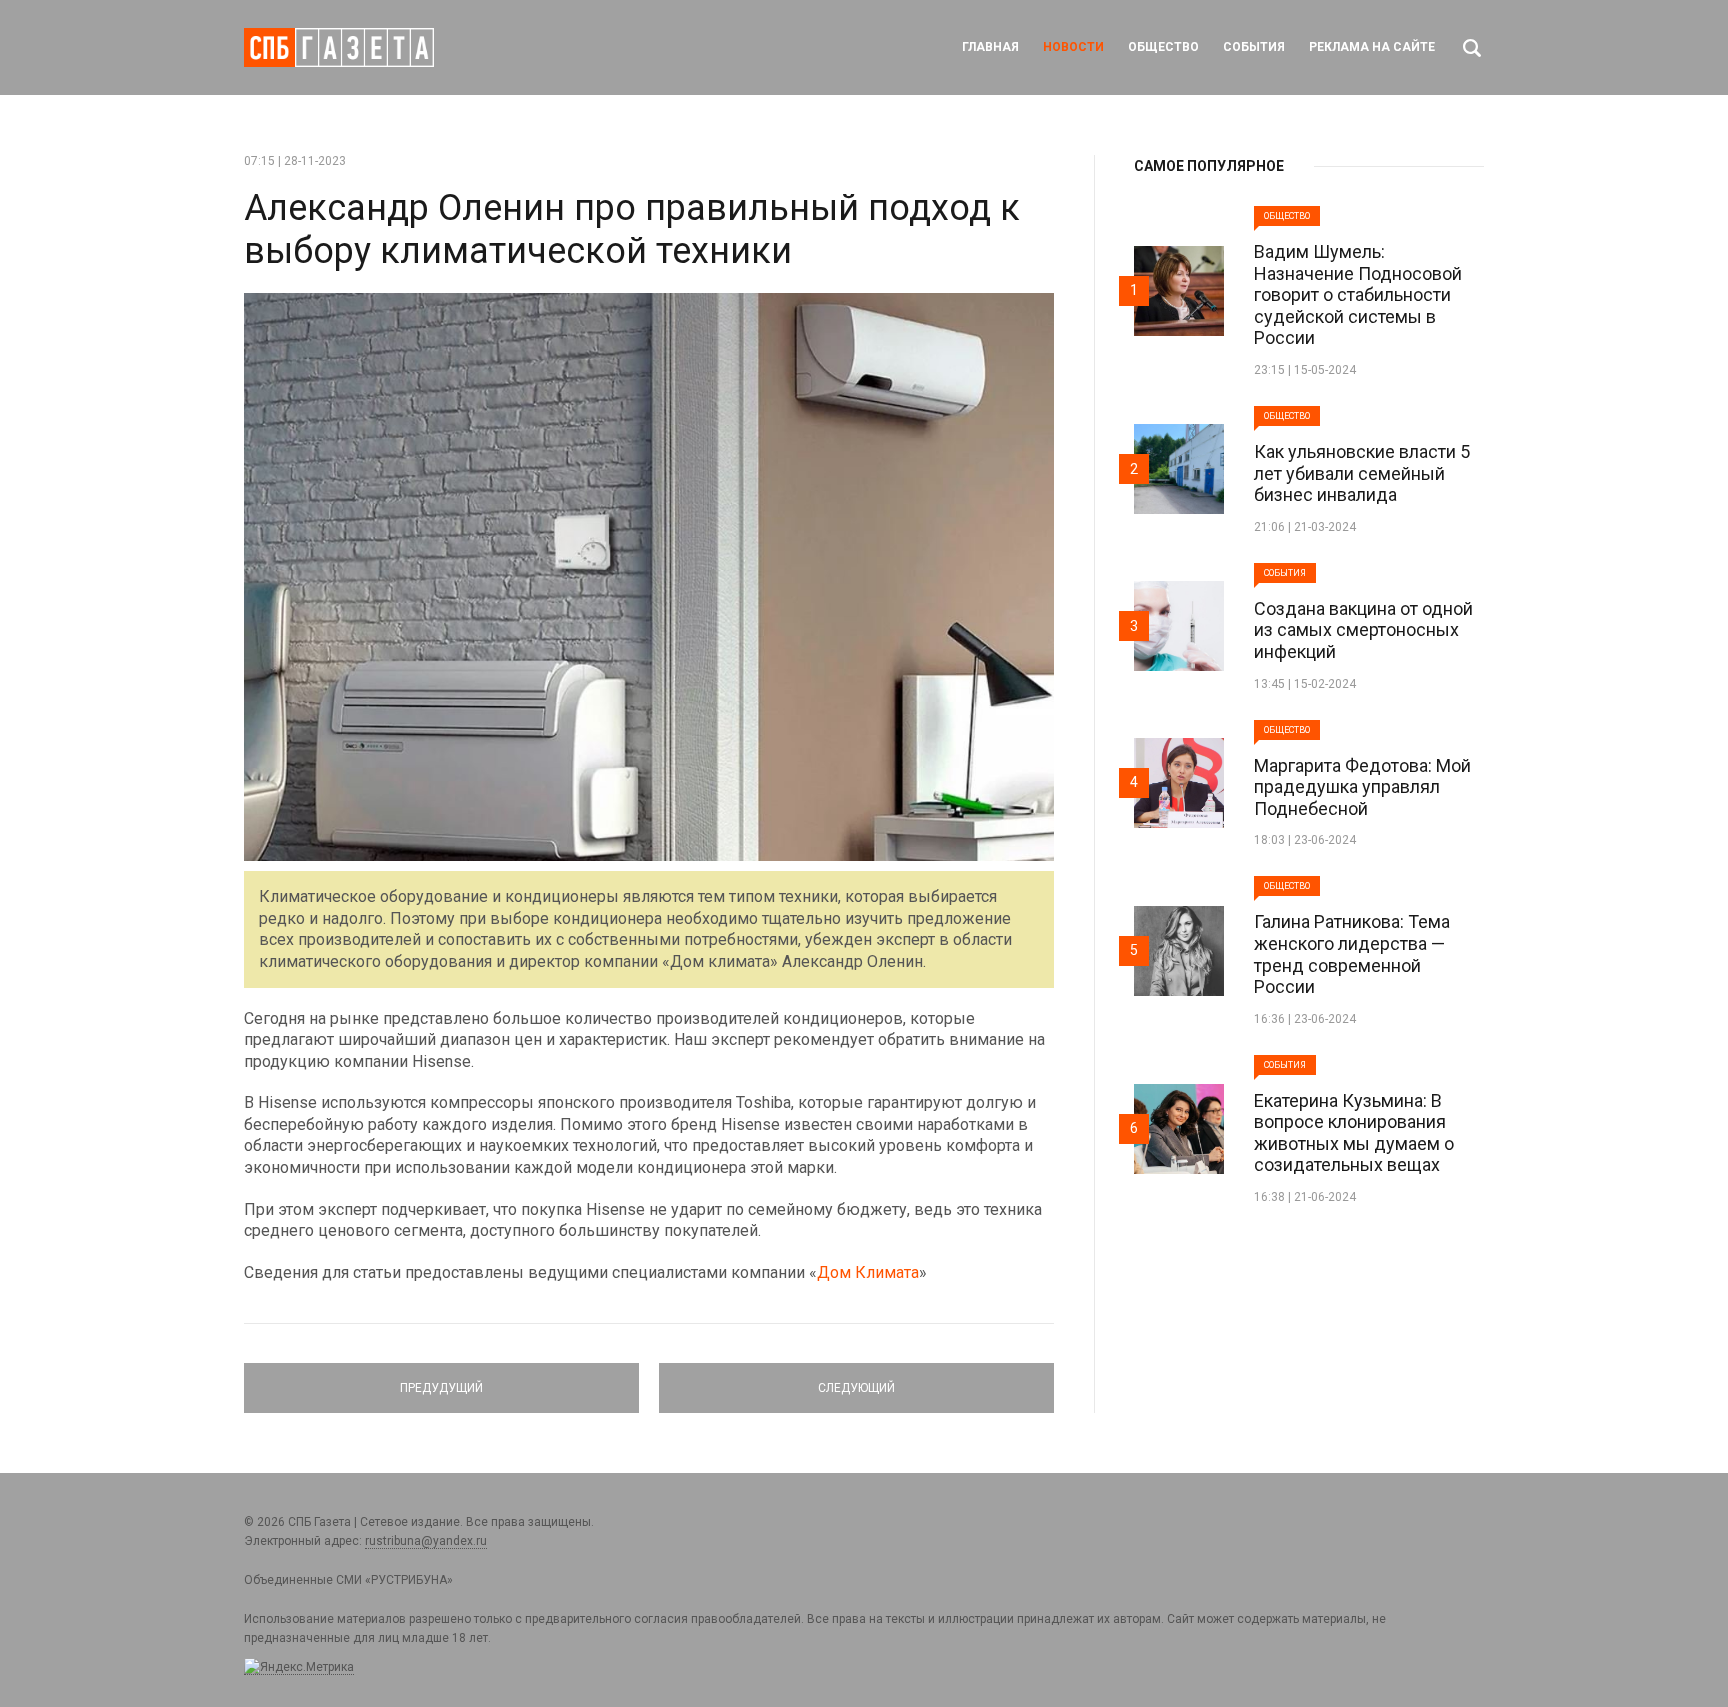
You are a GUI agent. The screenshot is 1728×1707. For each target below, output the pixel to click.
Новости (1073, 47)
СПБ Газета (339, 47)
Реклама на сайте (1372, 47)
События (1254, 47)
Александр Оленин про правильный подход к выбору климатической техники (632, 229)
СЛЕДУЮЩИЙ (856, 1379)
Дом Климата (868, 1272)
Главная (990, 47)
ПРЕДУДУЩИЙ (442, 1379)
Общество (1163, 47)
